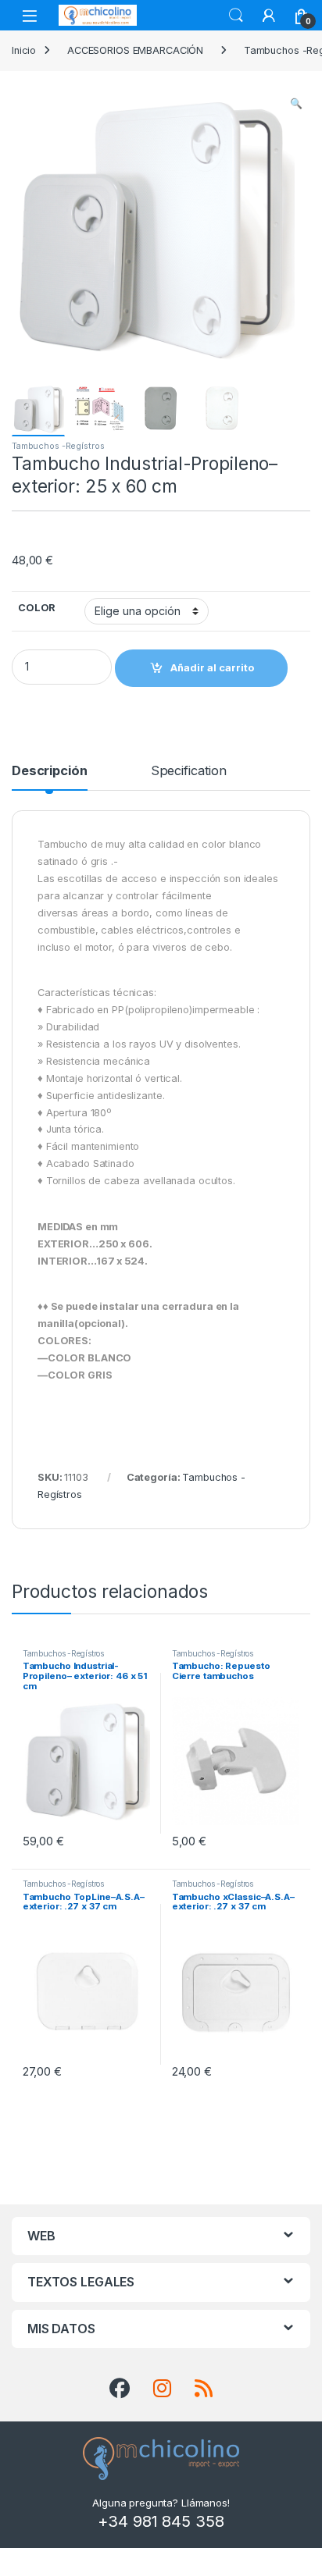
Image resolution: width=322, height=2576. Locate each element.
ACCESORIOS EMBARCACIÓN (135, 50)
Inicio (24, 50)
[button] (296, 104)
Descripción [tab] (50, 771)
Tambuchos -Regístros (58, 446)
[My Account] (269, 16)
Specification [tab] (189, 771)
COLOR (37, 608)
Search (236, 16)
